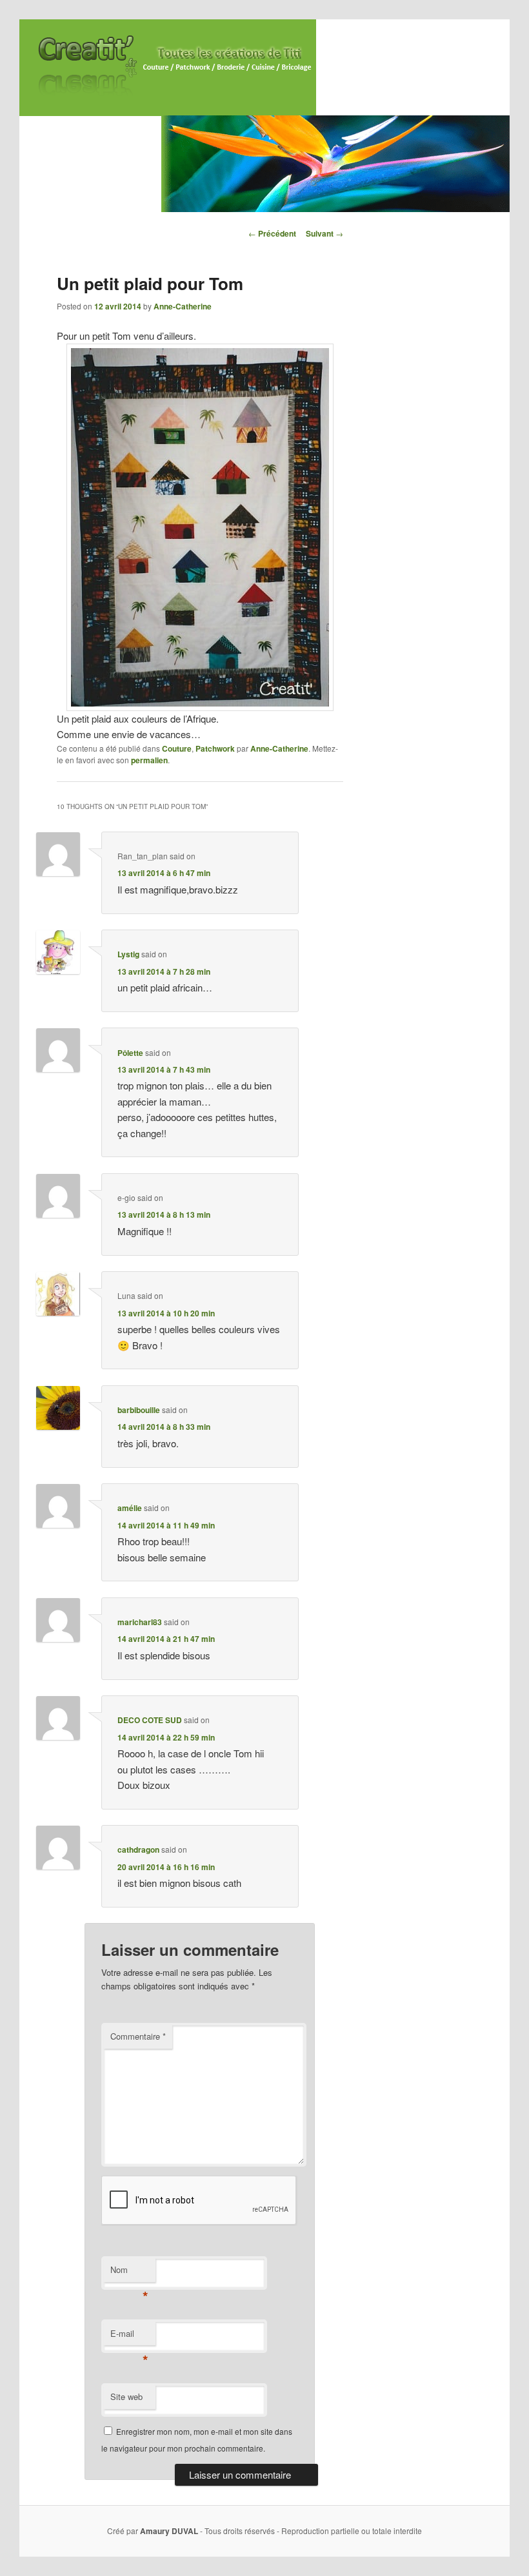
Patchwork (215, 748)
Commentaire (138, 2036)
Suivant (324, 233)
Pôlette (130, 1053)
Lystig (128, 954)
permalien (149, 760)
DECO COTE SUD (150, 1720)
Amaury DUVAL (169, 2531)
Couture (177, 748)
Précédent (272, 233)
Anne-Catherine (183, 306)
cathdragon (138, 1849)
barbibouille (139, 1410)
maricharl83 (140, 1622)
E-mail (129, 2337)
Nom (129, 2273)
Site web (126, 2396)
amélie (130, 1508)
